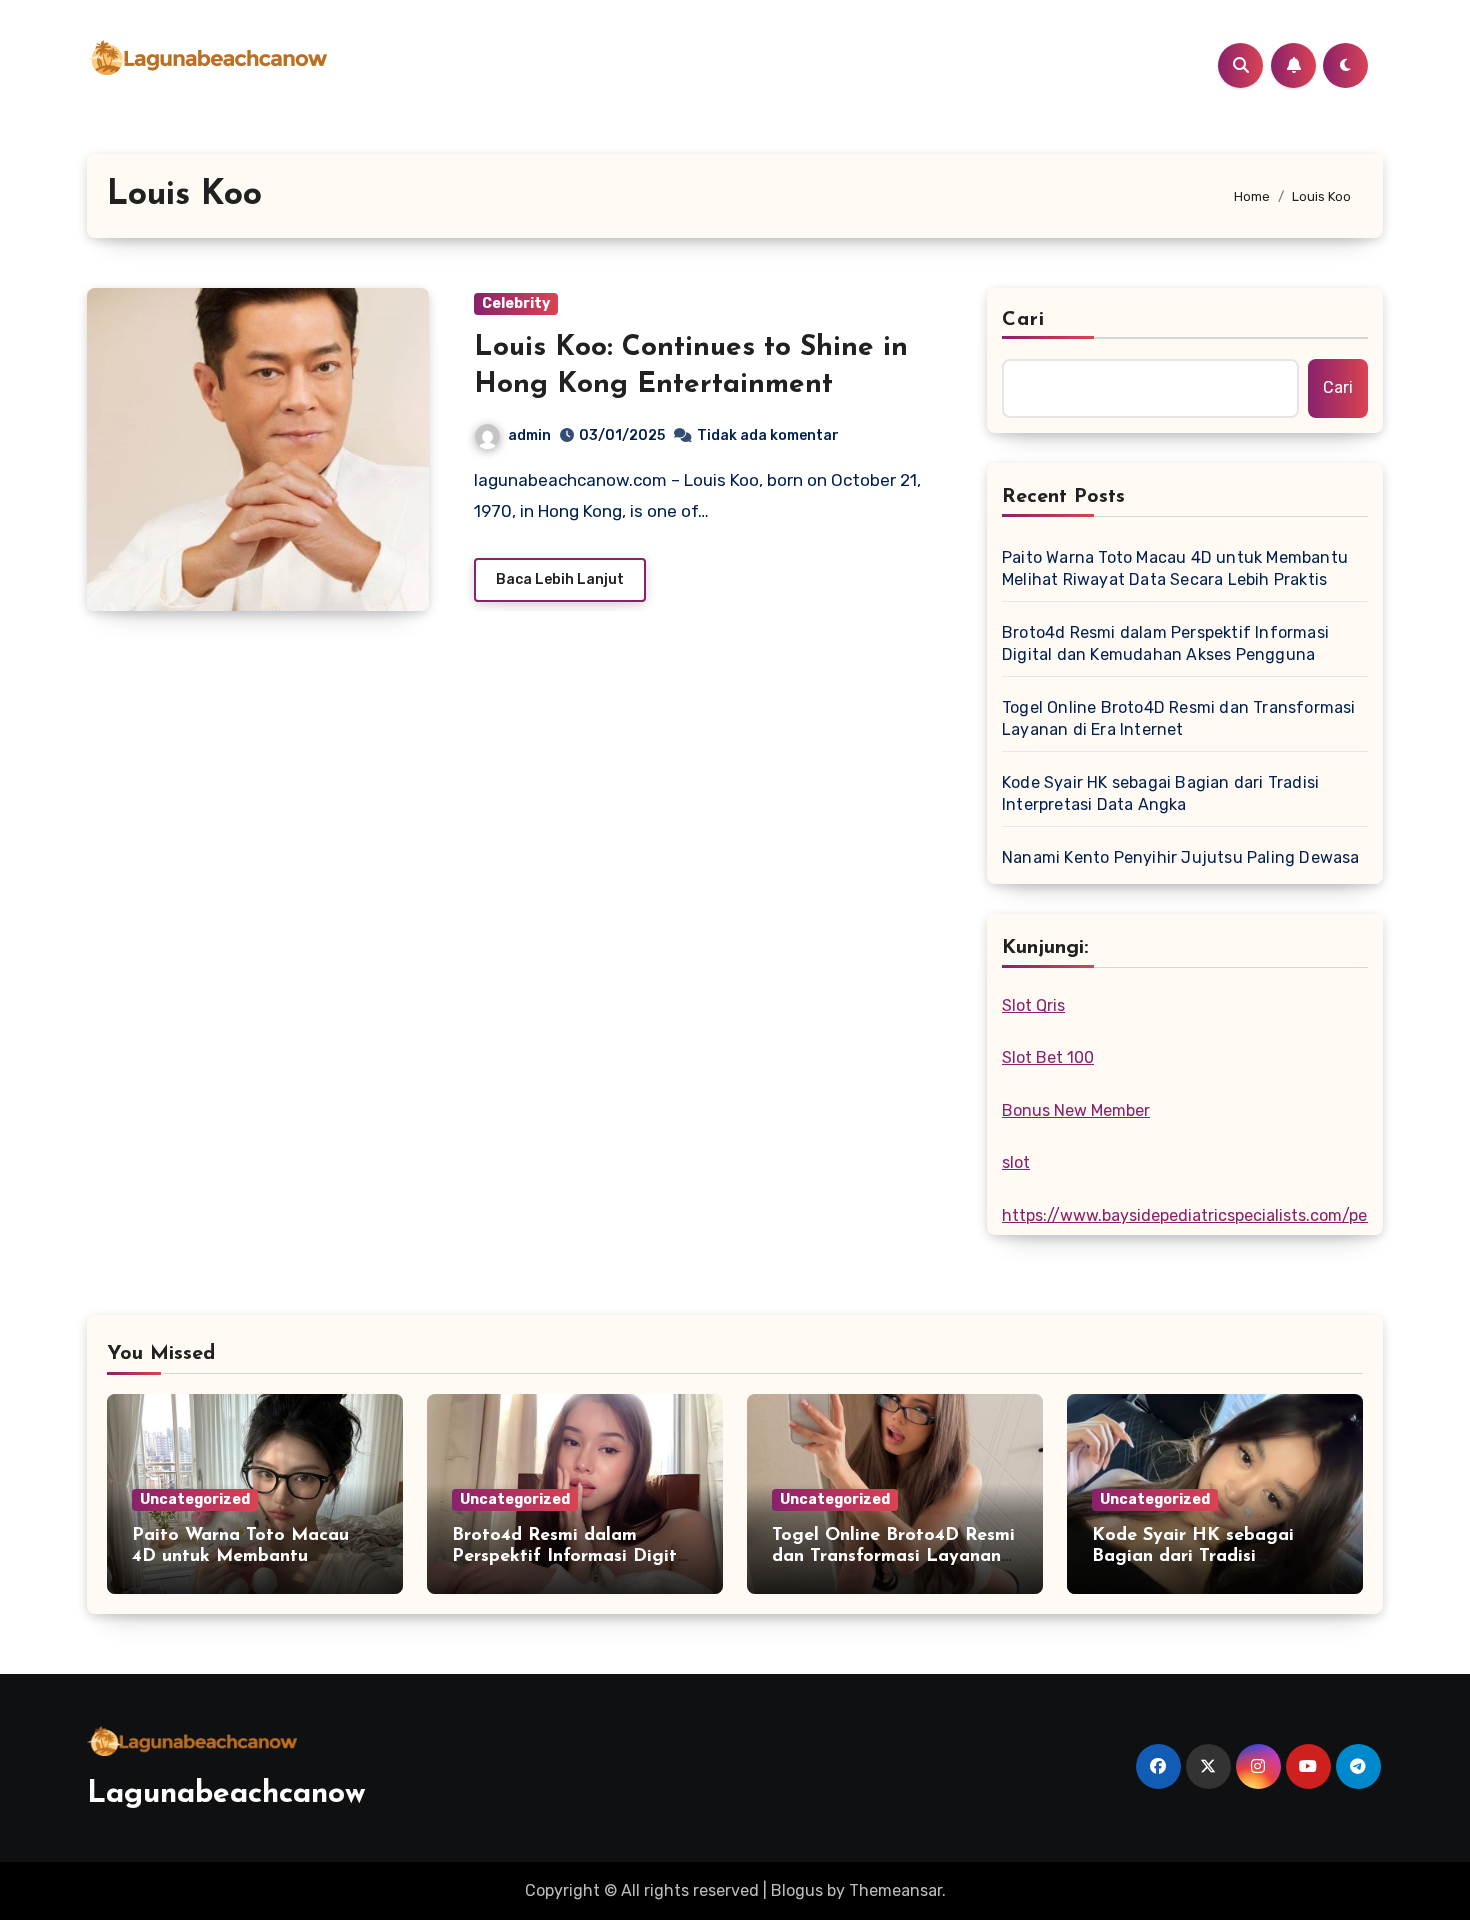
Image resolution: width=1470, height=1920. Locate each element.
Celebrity (516, 303)
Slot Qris (1033, 1005)
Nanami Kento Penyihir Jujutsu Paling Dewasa (1181, 857)
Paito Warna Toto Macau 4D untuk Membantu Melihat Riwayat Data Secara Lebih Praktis (1175, 568)
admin (529, 435)
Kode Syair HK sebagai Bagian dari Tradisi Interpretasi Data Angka (1160, 793)
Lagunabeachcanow (226, 1794)
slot (1016, 1162)
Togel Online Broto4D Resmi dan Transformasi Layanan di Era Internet (1179, 718)
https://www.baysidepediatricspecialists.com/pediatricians (1224, 1215)
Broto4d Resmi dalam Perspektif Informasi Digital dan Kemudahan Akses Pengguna (1165, 643)
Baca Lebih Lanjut (560, 579)
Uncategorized (195, 1499)
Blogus (797, 1890)
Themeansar (895, 1890)
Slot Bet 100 (1048, 1057)
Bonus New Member (1076, 1110)
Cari (1023, 320)
